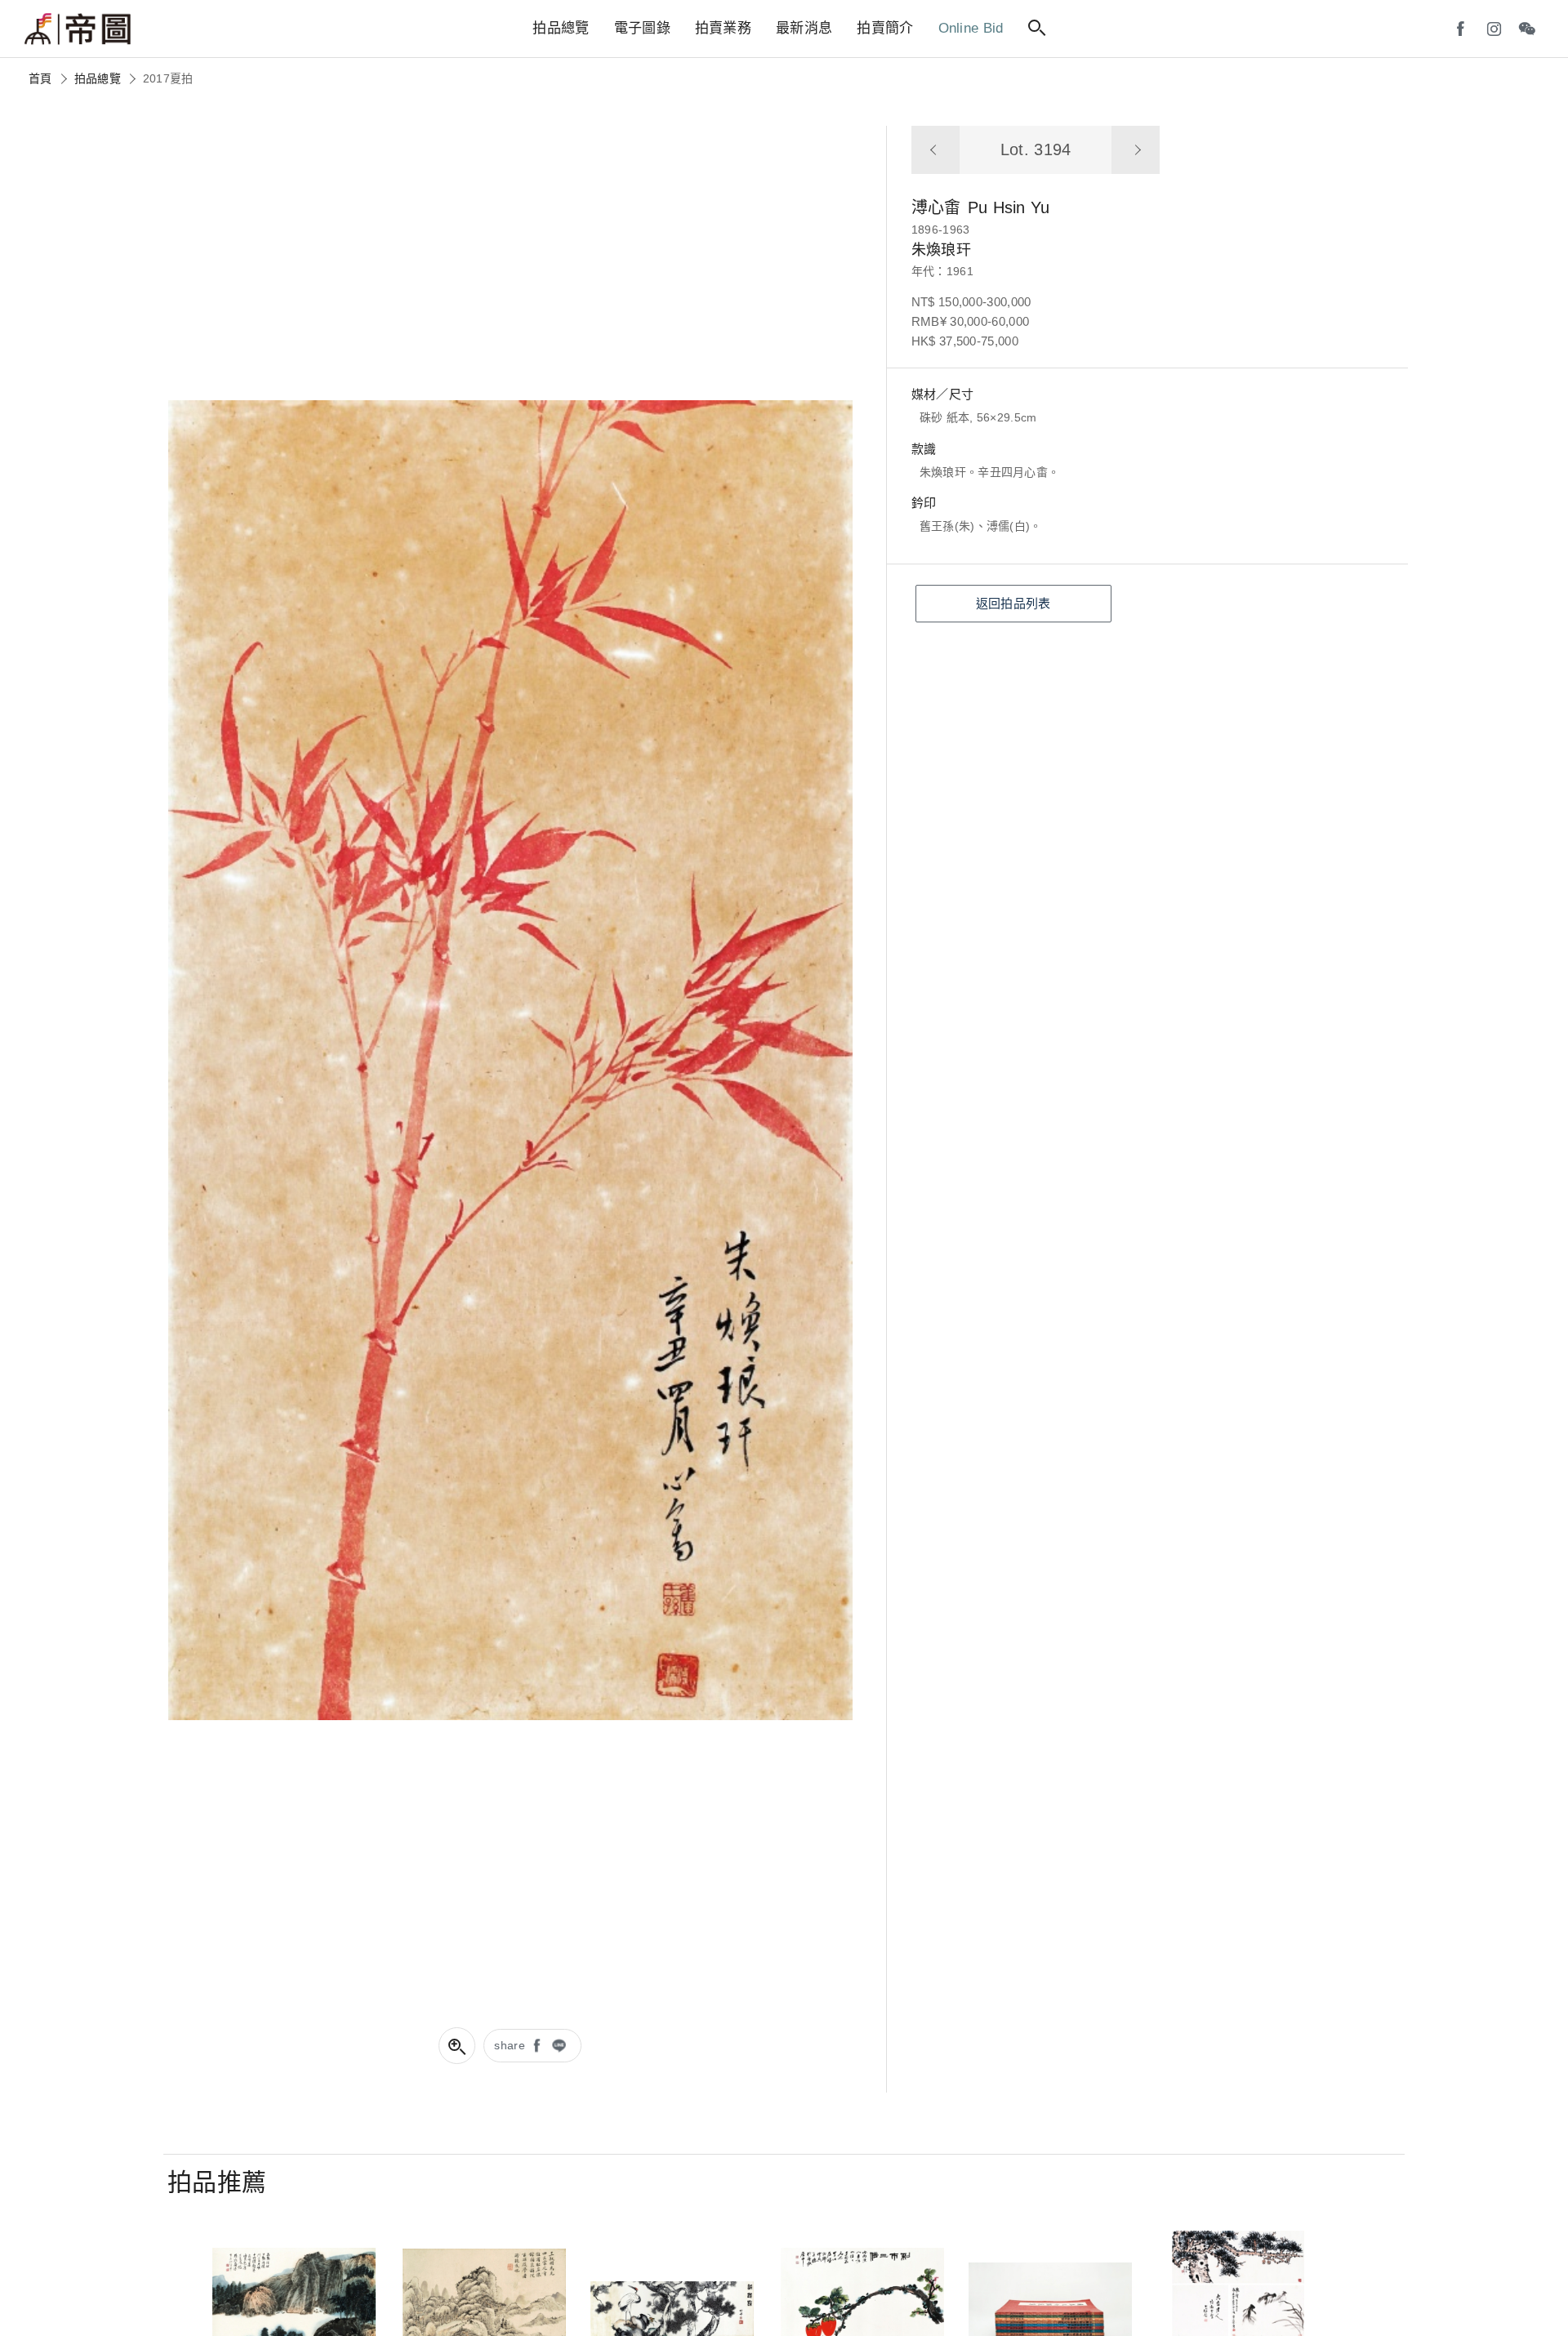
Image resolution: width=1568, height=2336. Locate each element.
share (510, 2045)
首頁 (40, 78)
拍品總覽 (98, 78)
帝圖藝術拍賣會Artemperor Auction (78, 29)
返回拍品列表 (1013, 603)
